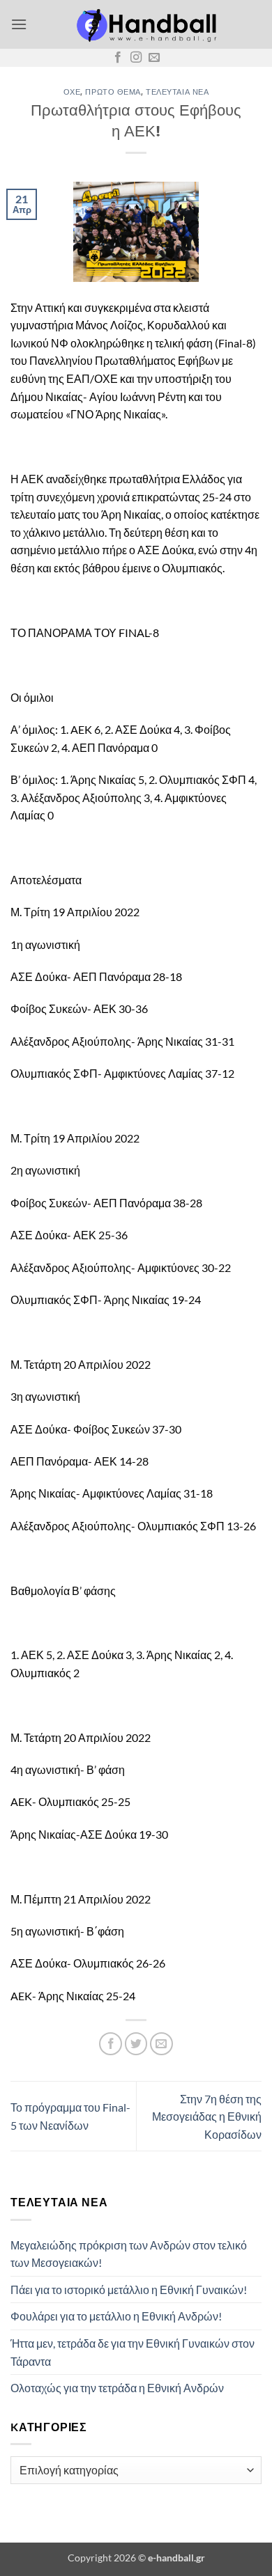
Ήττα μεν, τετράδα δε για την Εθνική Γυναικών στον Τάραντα (133, 2352)
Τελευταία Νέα (177, 92)
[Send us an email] (154, 58)
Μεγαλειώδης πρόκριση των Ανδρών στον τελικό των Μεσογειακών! (129, 2254)
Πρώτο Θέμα (113, 92)
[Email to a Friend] (161, 2044)
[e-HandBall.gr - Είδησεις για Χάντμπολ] (144, 24)
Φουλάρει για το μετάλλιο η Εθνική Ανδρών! (116, 2316)
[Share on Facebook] (111, 2044)
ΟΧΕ (72, 92)
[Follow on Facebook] (118, 58)
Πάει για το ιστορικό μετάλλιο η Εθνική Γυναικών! (129, 2290)
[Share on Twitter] (136, 2044)
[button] (19, 24)
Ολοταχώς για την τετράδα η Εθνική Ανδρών (117, 2388)
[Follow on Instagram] (136, 58)
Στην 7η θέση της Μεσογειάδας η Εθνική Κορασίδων (207, 2116)
